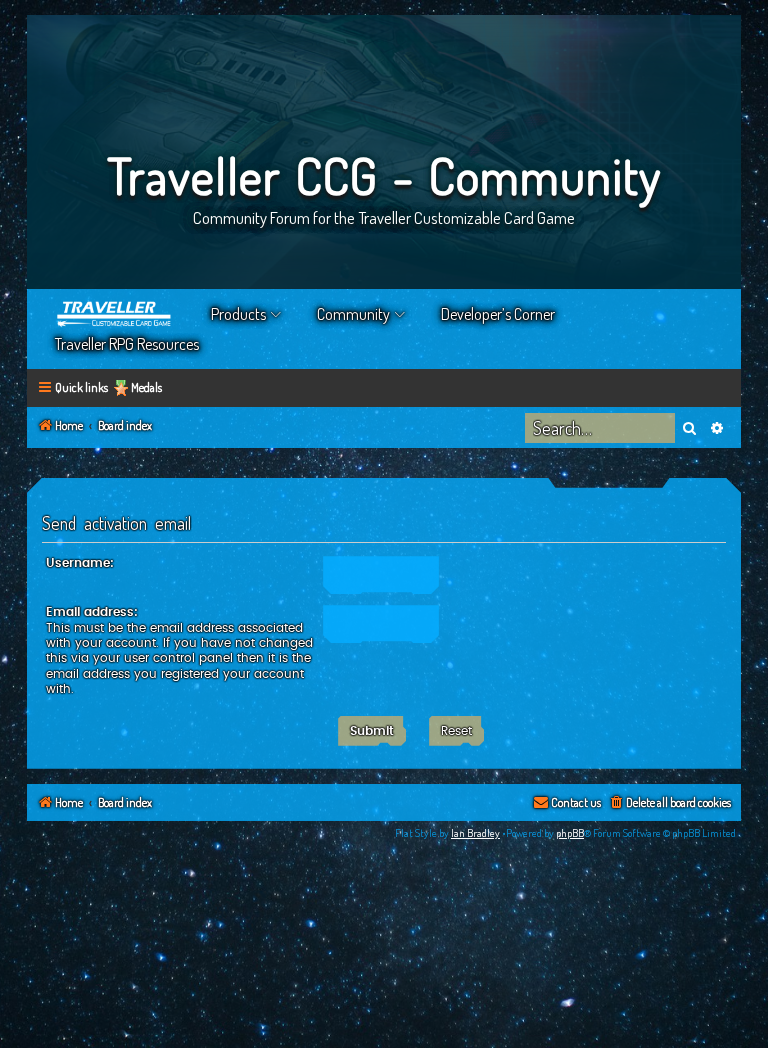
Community (353, 314)
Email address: (92, 612)
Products (238, 314)
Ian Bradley (475, 833)
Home (115, 314)
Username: (80, 563)
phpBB (570, 833)
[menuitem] (669, 803)
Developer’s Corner (498, 314)
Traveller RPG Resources (127, 344)
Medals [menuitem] (146, 387)
